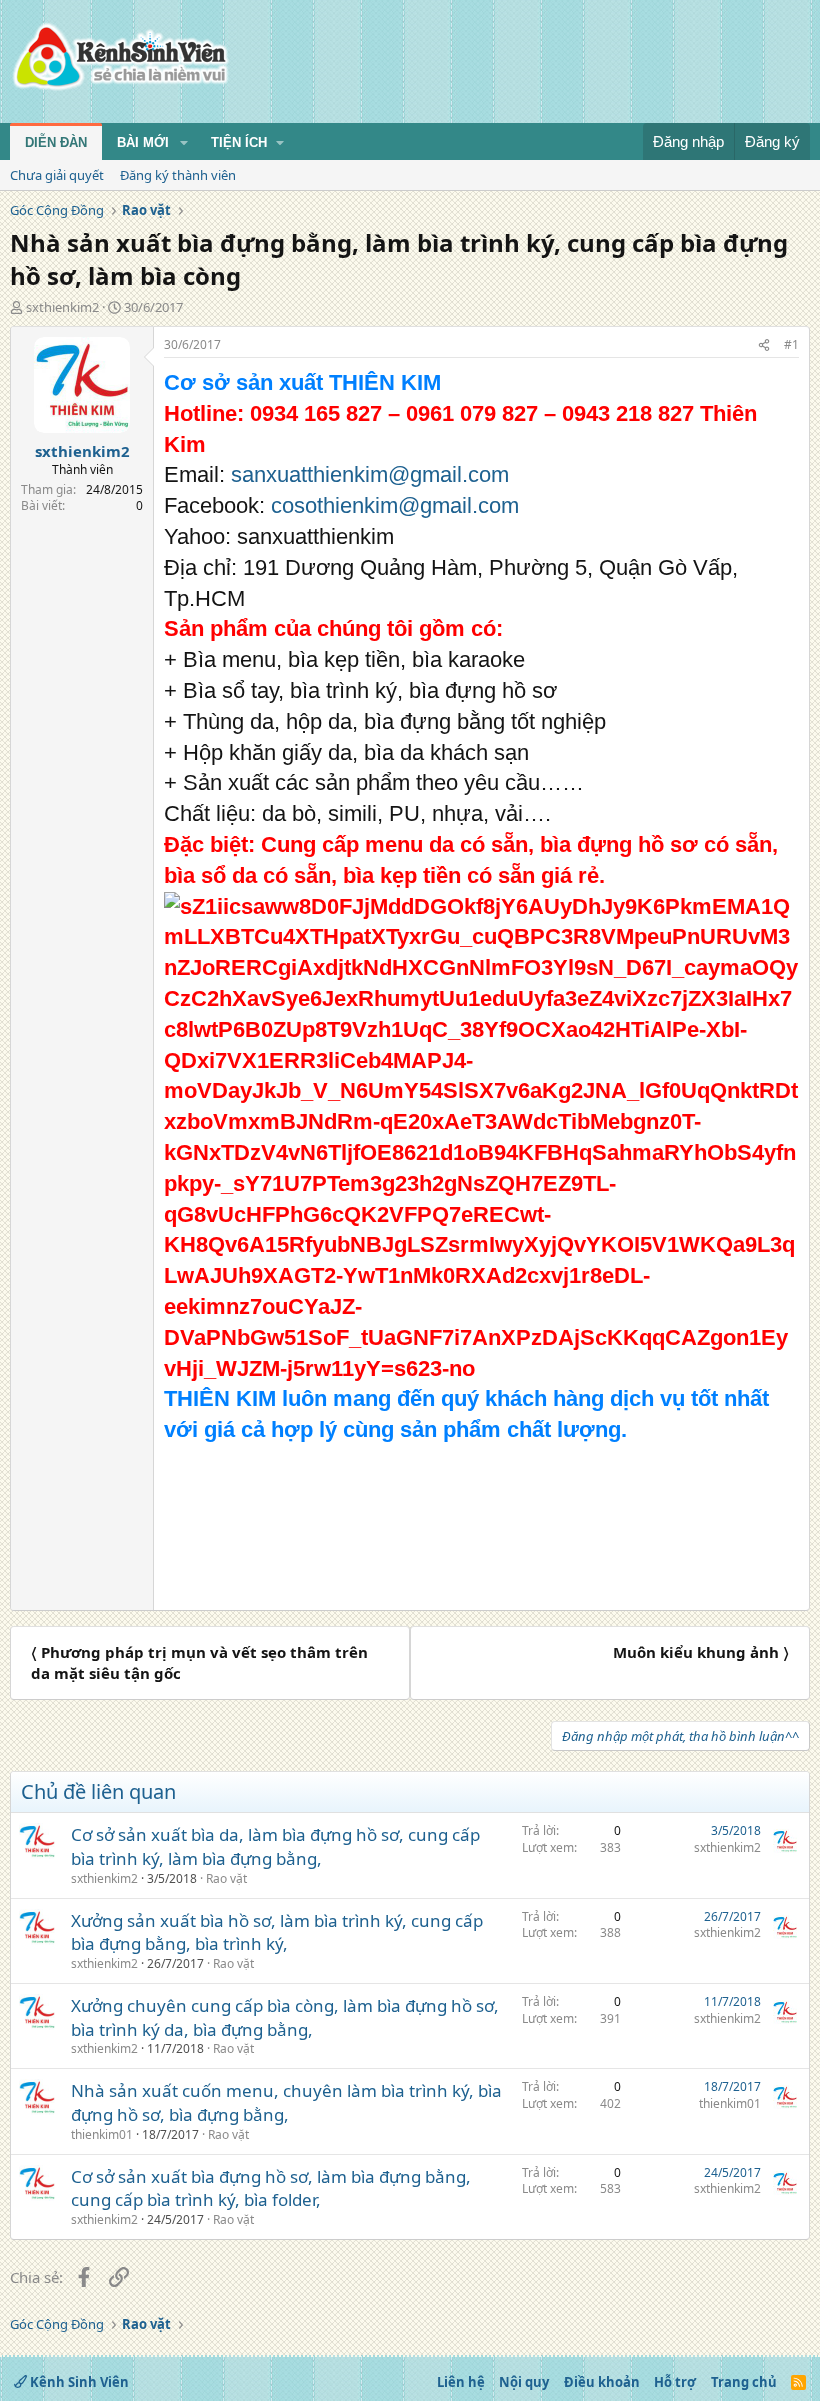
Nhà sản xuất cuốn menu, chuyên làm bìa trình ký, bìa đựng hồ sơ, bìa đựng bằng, (286, 2102)
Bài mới (143, 142)
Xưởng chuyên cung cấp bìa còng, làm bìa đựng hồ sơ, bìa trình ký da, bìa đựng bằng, (285, 2017)
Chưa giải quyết (57, 175)
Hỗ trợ (675, 2382)
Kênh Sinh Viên (78, 2382)
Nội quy (524, 2382)
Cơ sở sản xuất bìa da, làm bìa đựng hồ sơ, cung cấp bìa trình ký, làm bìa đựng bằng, (275, 1846)
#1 (791, 344)
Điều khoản (602, 2382)
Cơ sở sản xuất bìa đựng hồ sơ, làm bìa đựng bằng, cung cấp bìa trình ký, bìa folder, (271, 2188)
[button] (184, 143)
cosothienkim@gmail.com (395, 505)
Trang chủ (744, 2382)
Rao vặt (226, 1878)
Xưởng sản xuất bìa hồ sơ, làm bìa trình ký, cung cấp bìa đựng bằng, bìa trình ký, (277, 1932)
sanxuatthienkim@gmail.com (370, 474)
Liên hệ (461, 2382)
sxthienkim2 (62, 307)
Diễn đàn (56, 142)
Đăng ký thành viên (178, 175)
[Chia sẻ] (764, 345)
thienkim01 (102, 2134)
